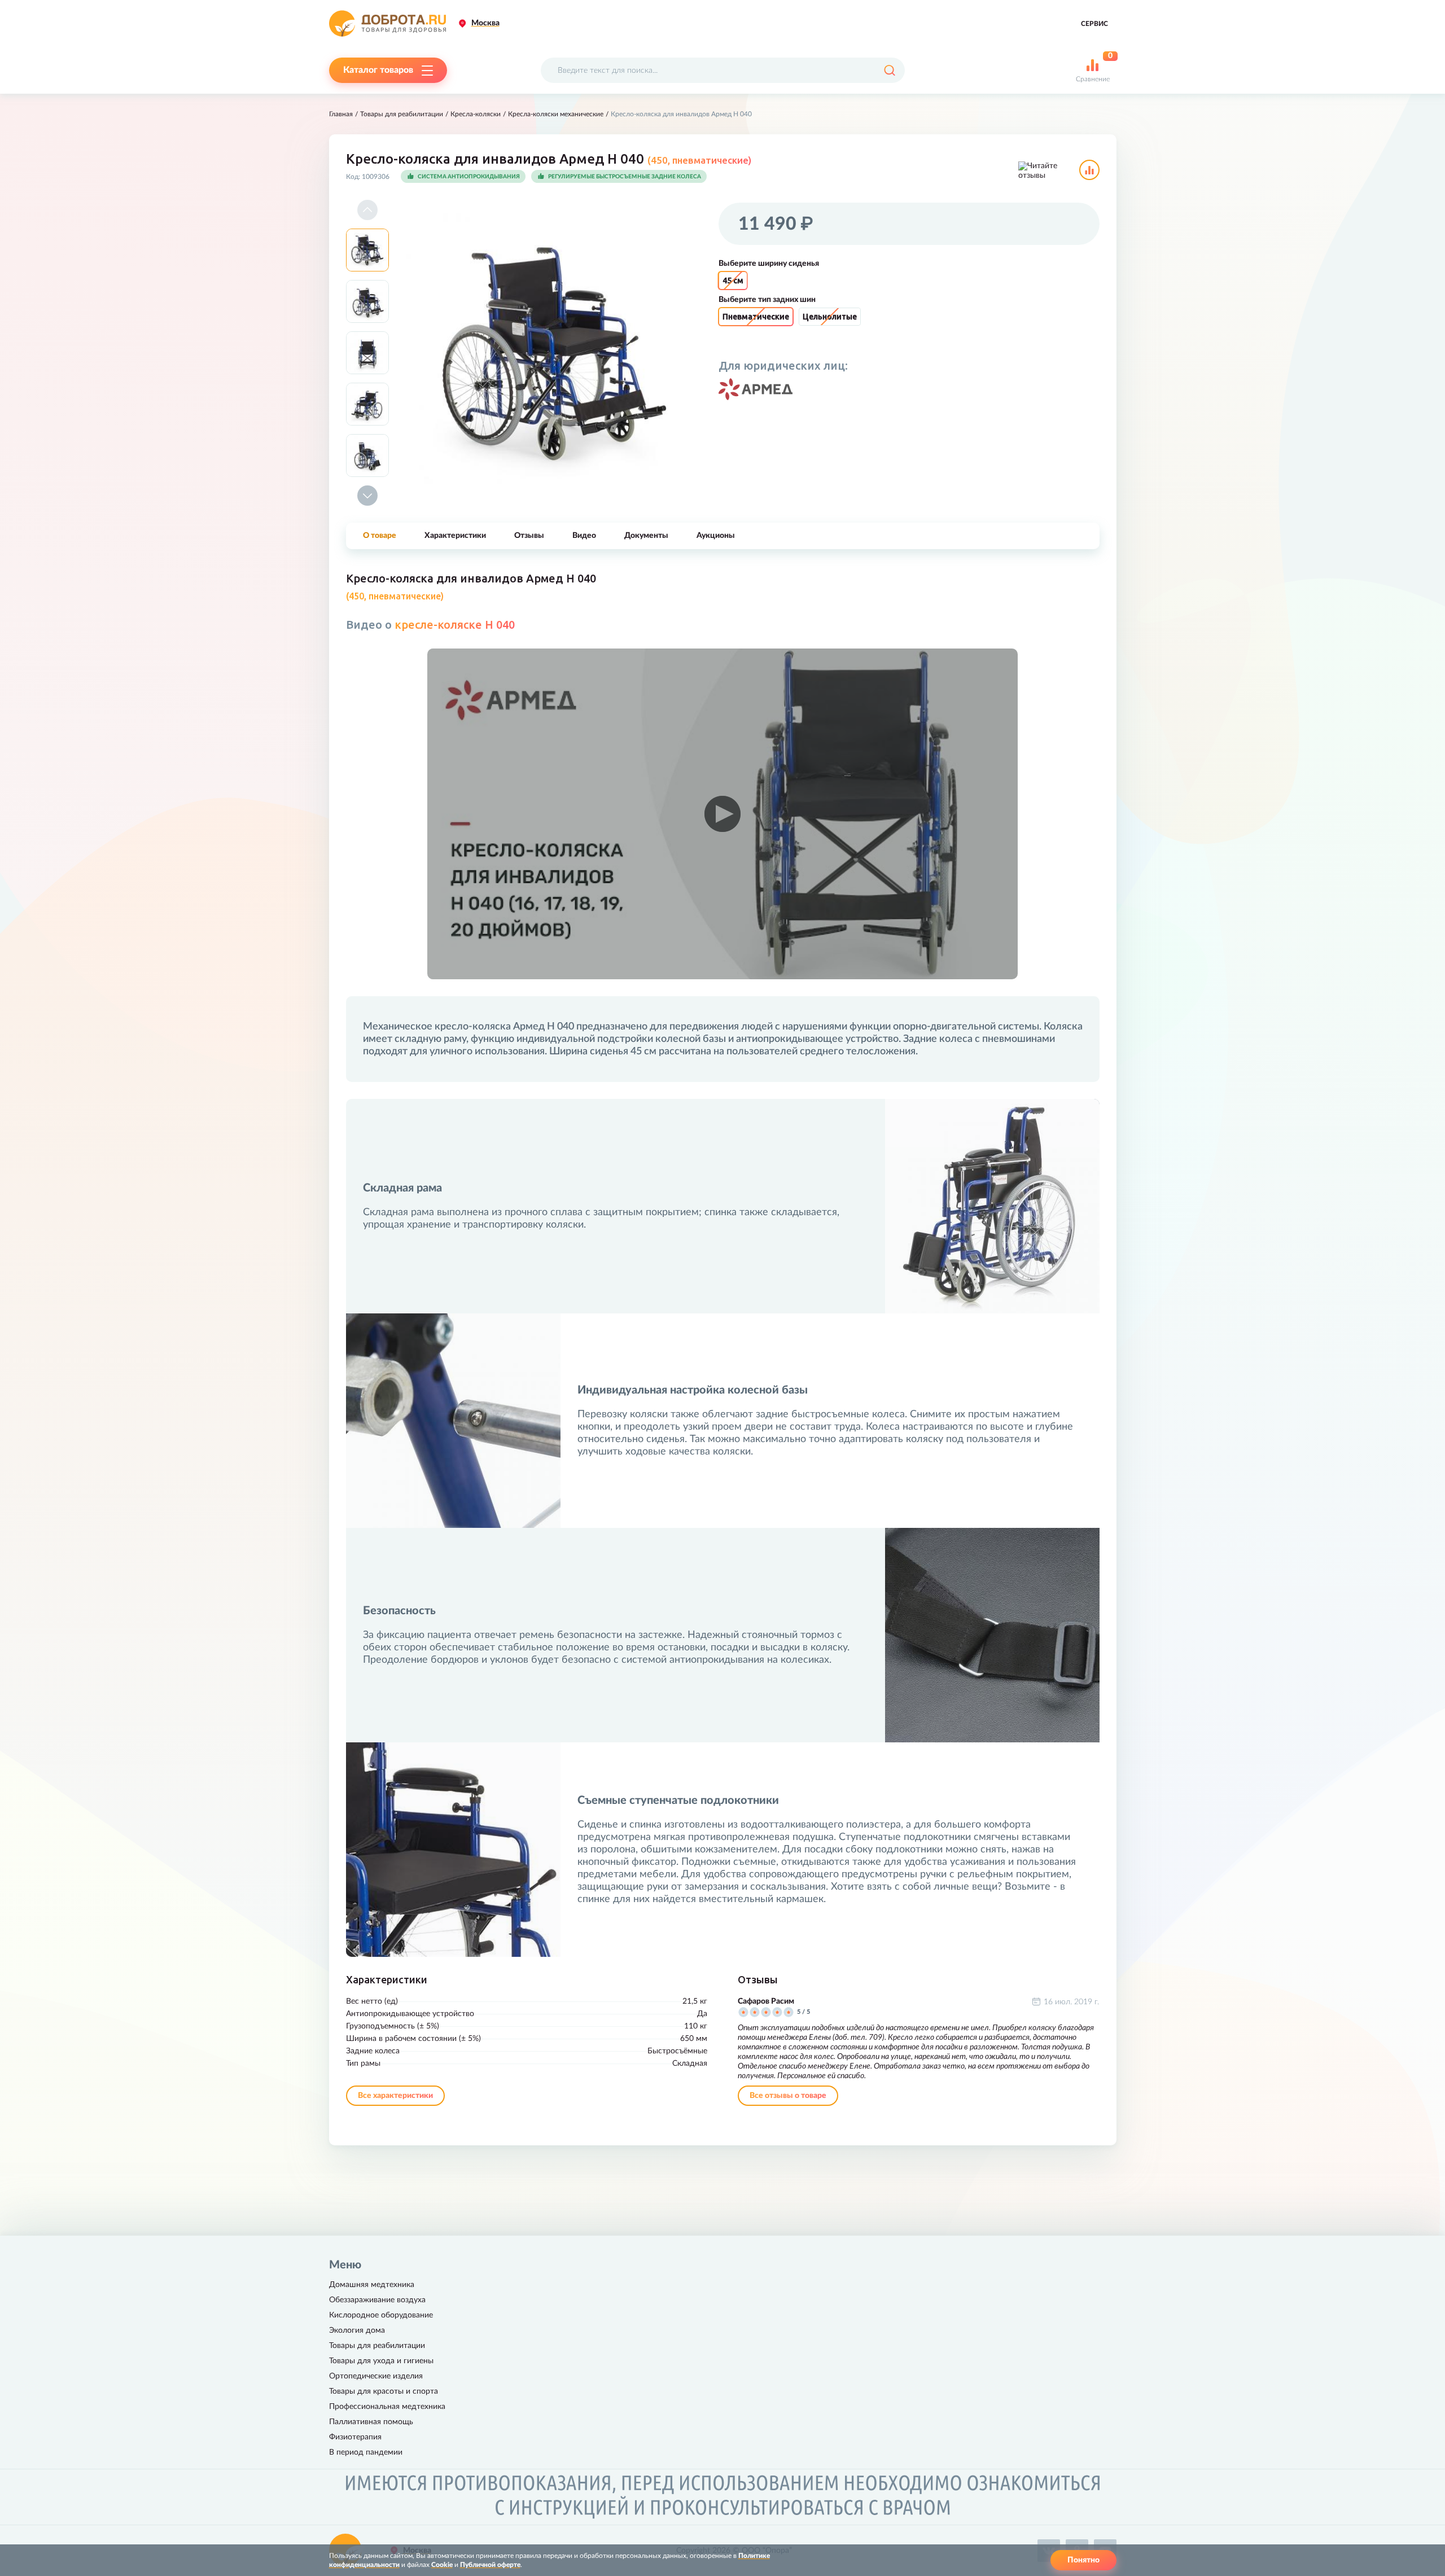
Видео (584, 536)
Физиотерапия (355, 2437)
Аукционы (716, 536)
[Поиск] (889, 70)
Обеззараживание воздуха (377, 2300)
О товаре (380, 536)
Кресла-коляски (476, 114)
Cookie (442, 2565)
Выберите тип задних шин (767, 300)
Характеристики (455, 536)
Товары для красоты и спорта (384, 2391)
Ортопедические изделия (376, 2376)
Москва (485, 23)
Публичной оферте (490, 2565)
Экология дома (357, 2330)
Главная (341, 114)
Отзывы (529, 536)
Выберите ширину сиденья (769, 264)
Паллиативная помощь (371, 2422)
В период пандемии (366, 2452)
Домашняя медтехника (372, 2285)
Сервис (1094, 24)
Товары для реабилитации (402, 114)
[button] (367, 210)
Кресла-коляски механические (556, 114)
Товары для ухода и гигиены (381, 2361)
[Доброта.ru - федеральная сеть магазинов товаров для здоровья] (387, 23)
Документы (646, 536)
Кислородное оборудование (381, 2315)
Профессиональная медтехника (387, 2407)
